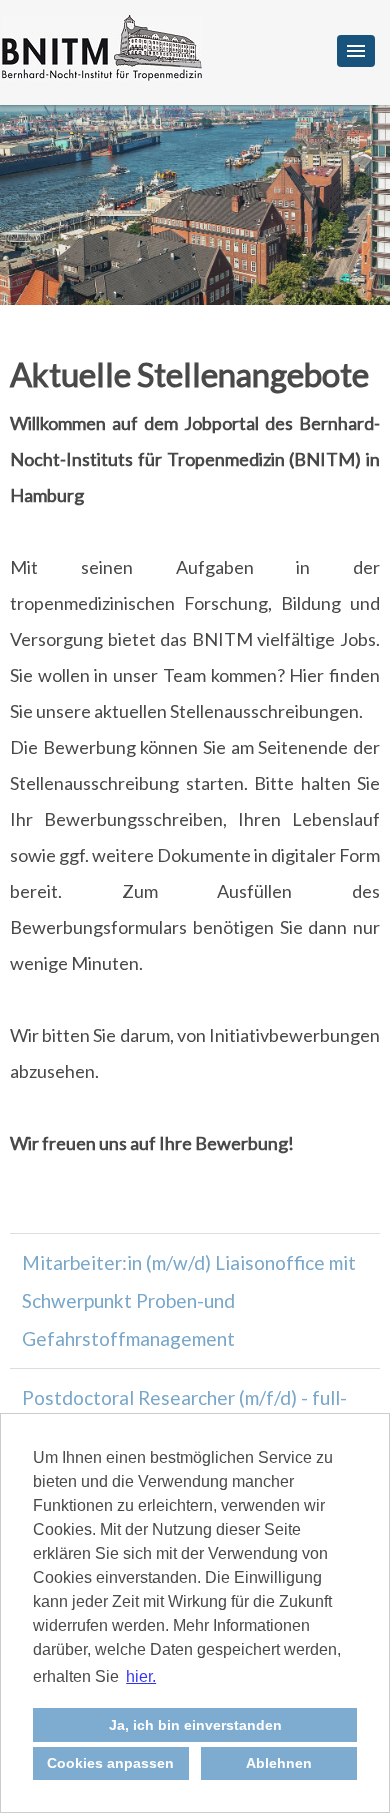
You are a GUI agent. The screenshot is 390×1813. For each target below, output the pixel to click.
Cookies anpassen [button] (110, 1763)
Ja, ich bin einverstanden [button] (195, 1725)
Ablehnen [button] (279, 1763)
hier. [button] (141, 1676)
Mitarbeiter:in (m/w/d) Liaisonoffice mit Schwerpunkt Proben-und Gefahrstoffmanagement (189, 1300)
